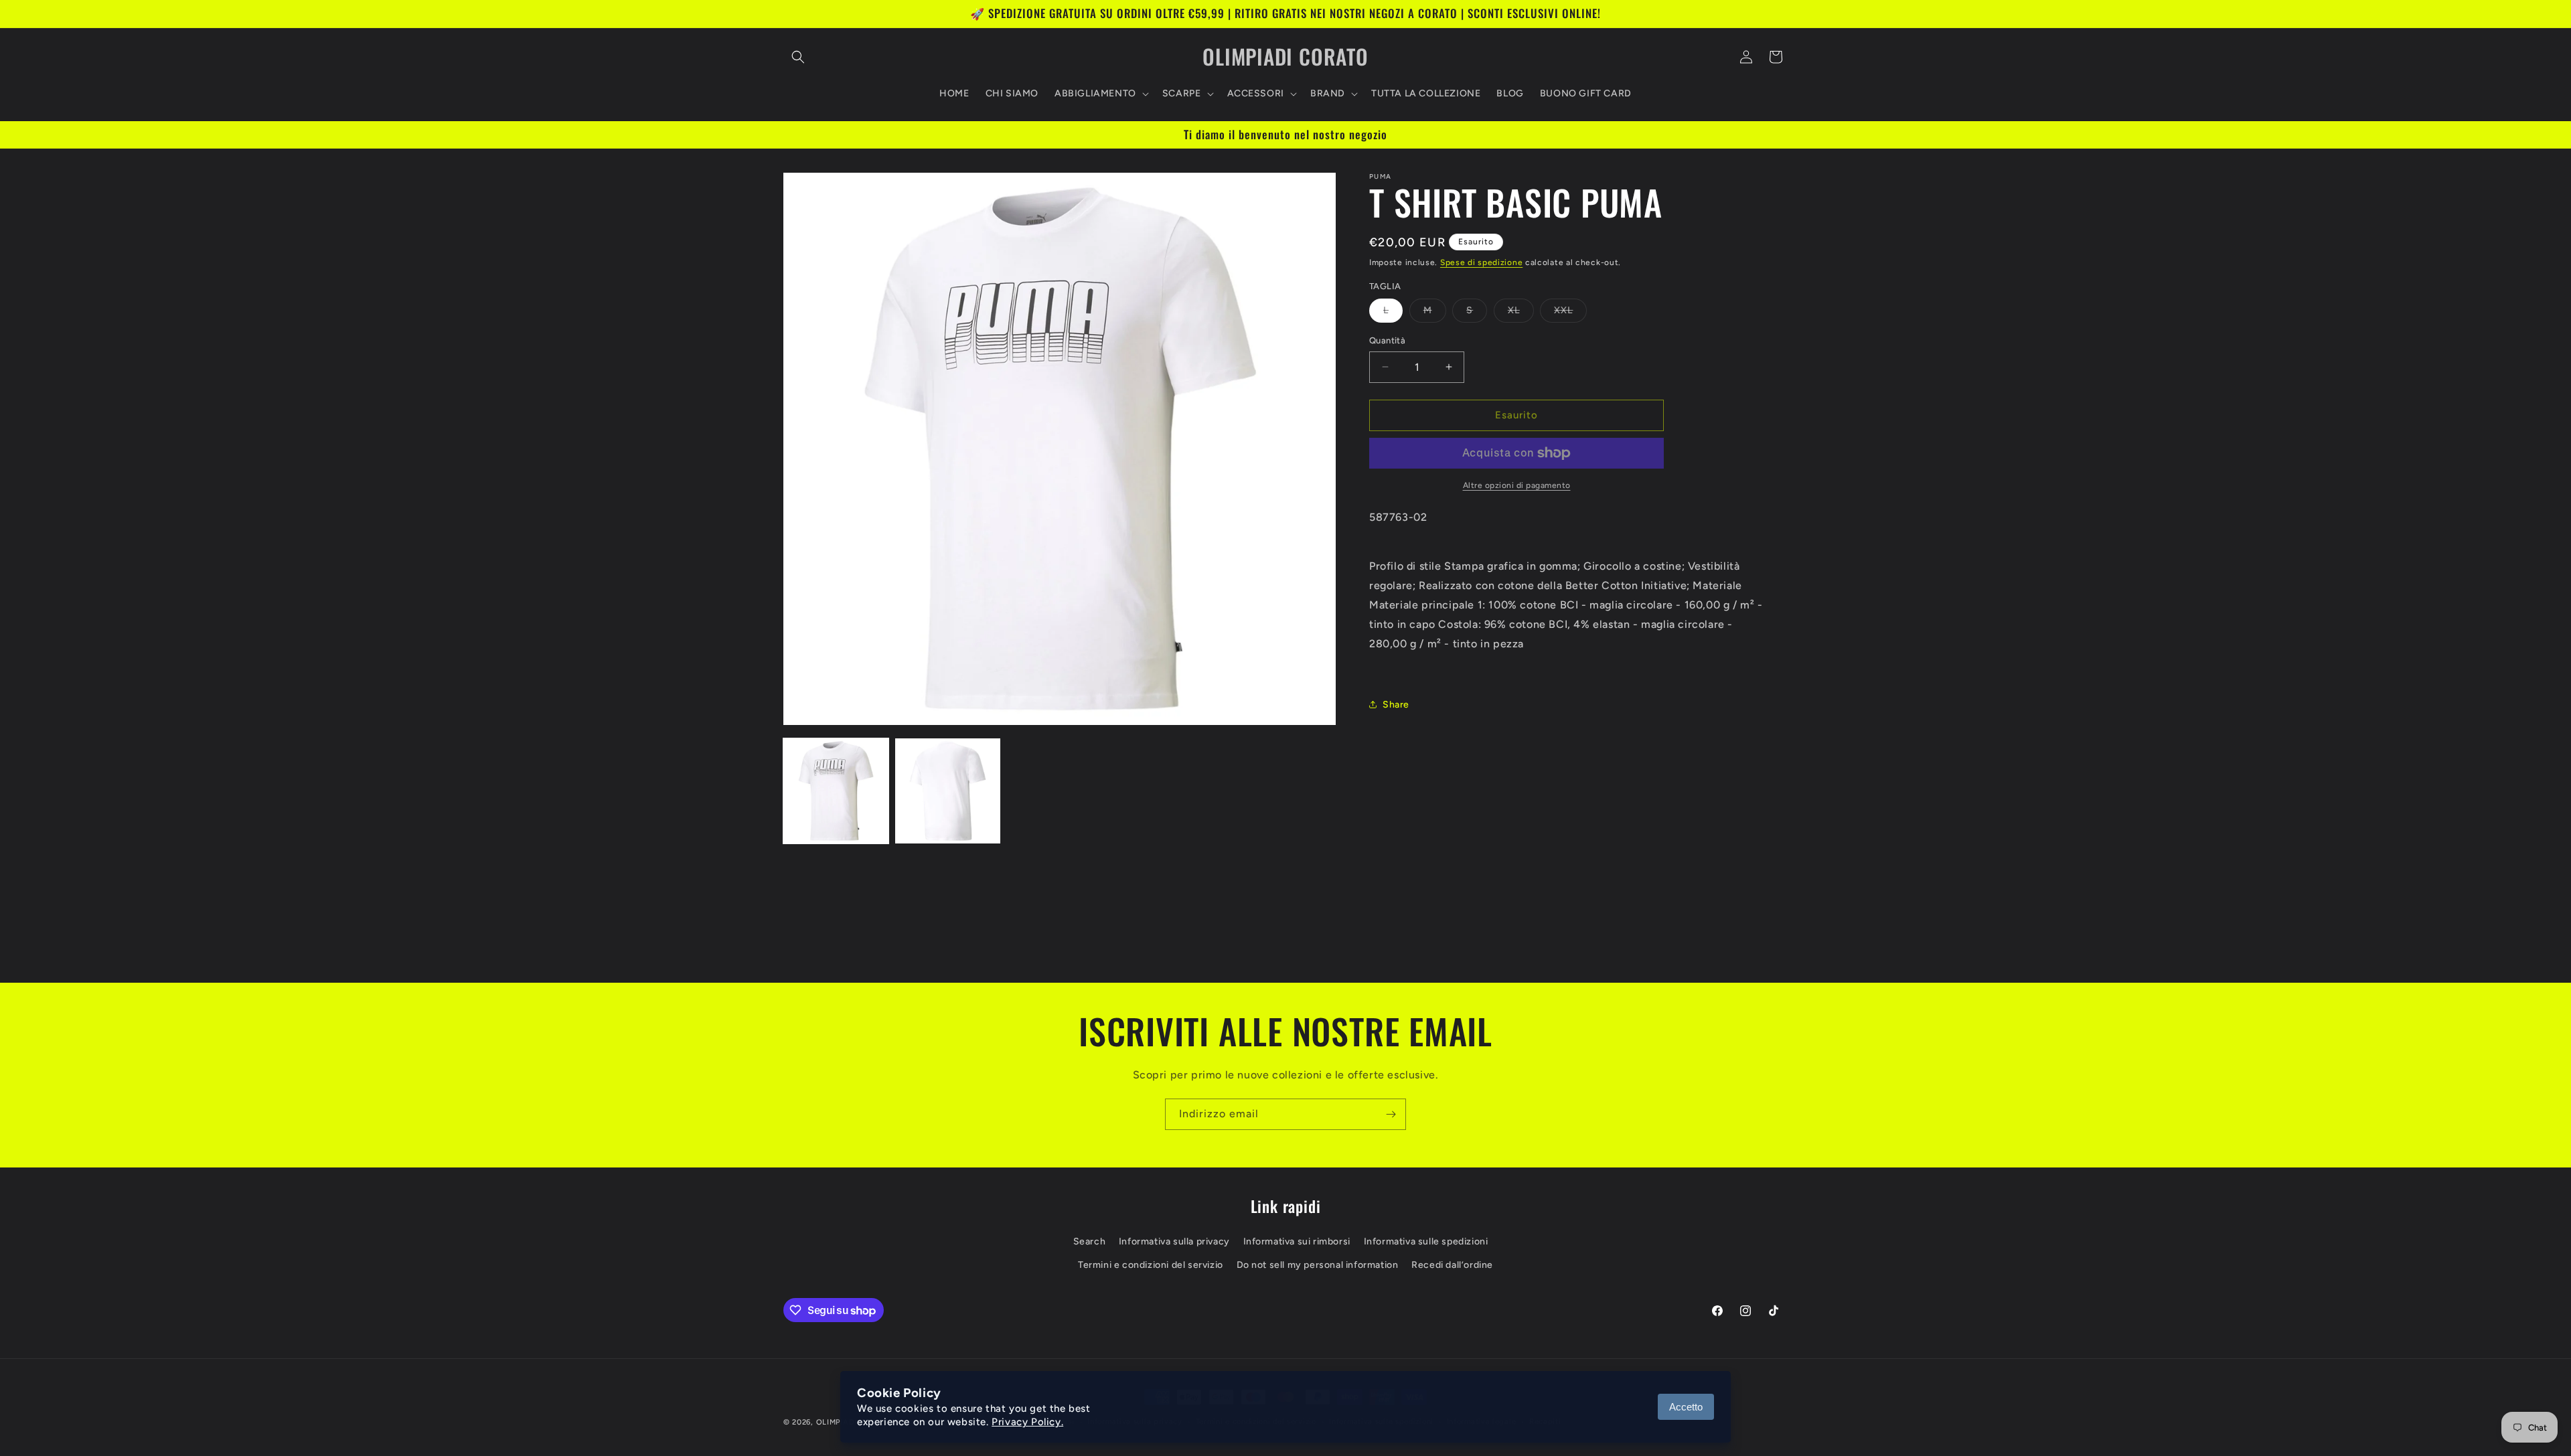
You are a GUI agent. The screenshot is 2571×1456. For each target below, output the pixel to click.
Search (1090, 1241)
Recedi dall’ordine (1452, 1265)
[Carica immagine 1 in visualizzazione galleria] (836, 791)
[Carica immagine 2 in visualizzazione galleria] (948, 791)
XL (1521, 313)
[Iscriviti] (1391, 1114)
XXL (1570, 313)
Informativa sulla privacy (1174, 1241)
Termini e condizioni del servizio (1151, 1265)
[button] (798, 57)
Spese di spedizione (1481, 262)
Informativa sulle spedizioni (1426, 1241)
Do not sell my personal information (1318, 1265)
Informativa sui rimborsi (1297, 1241)
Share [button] (1396, 705)
